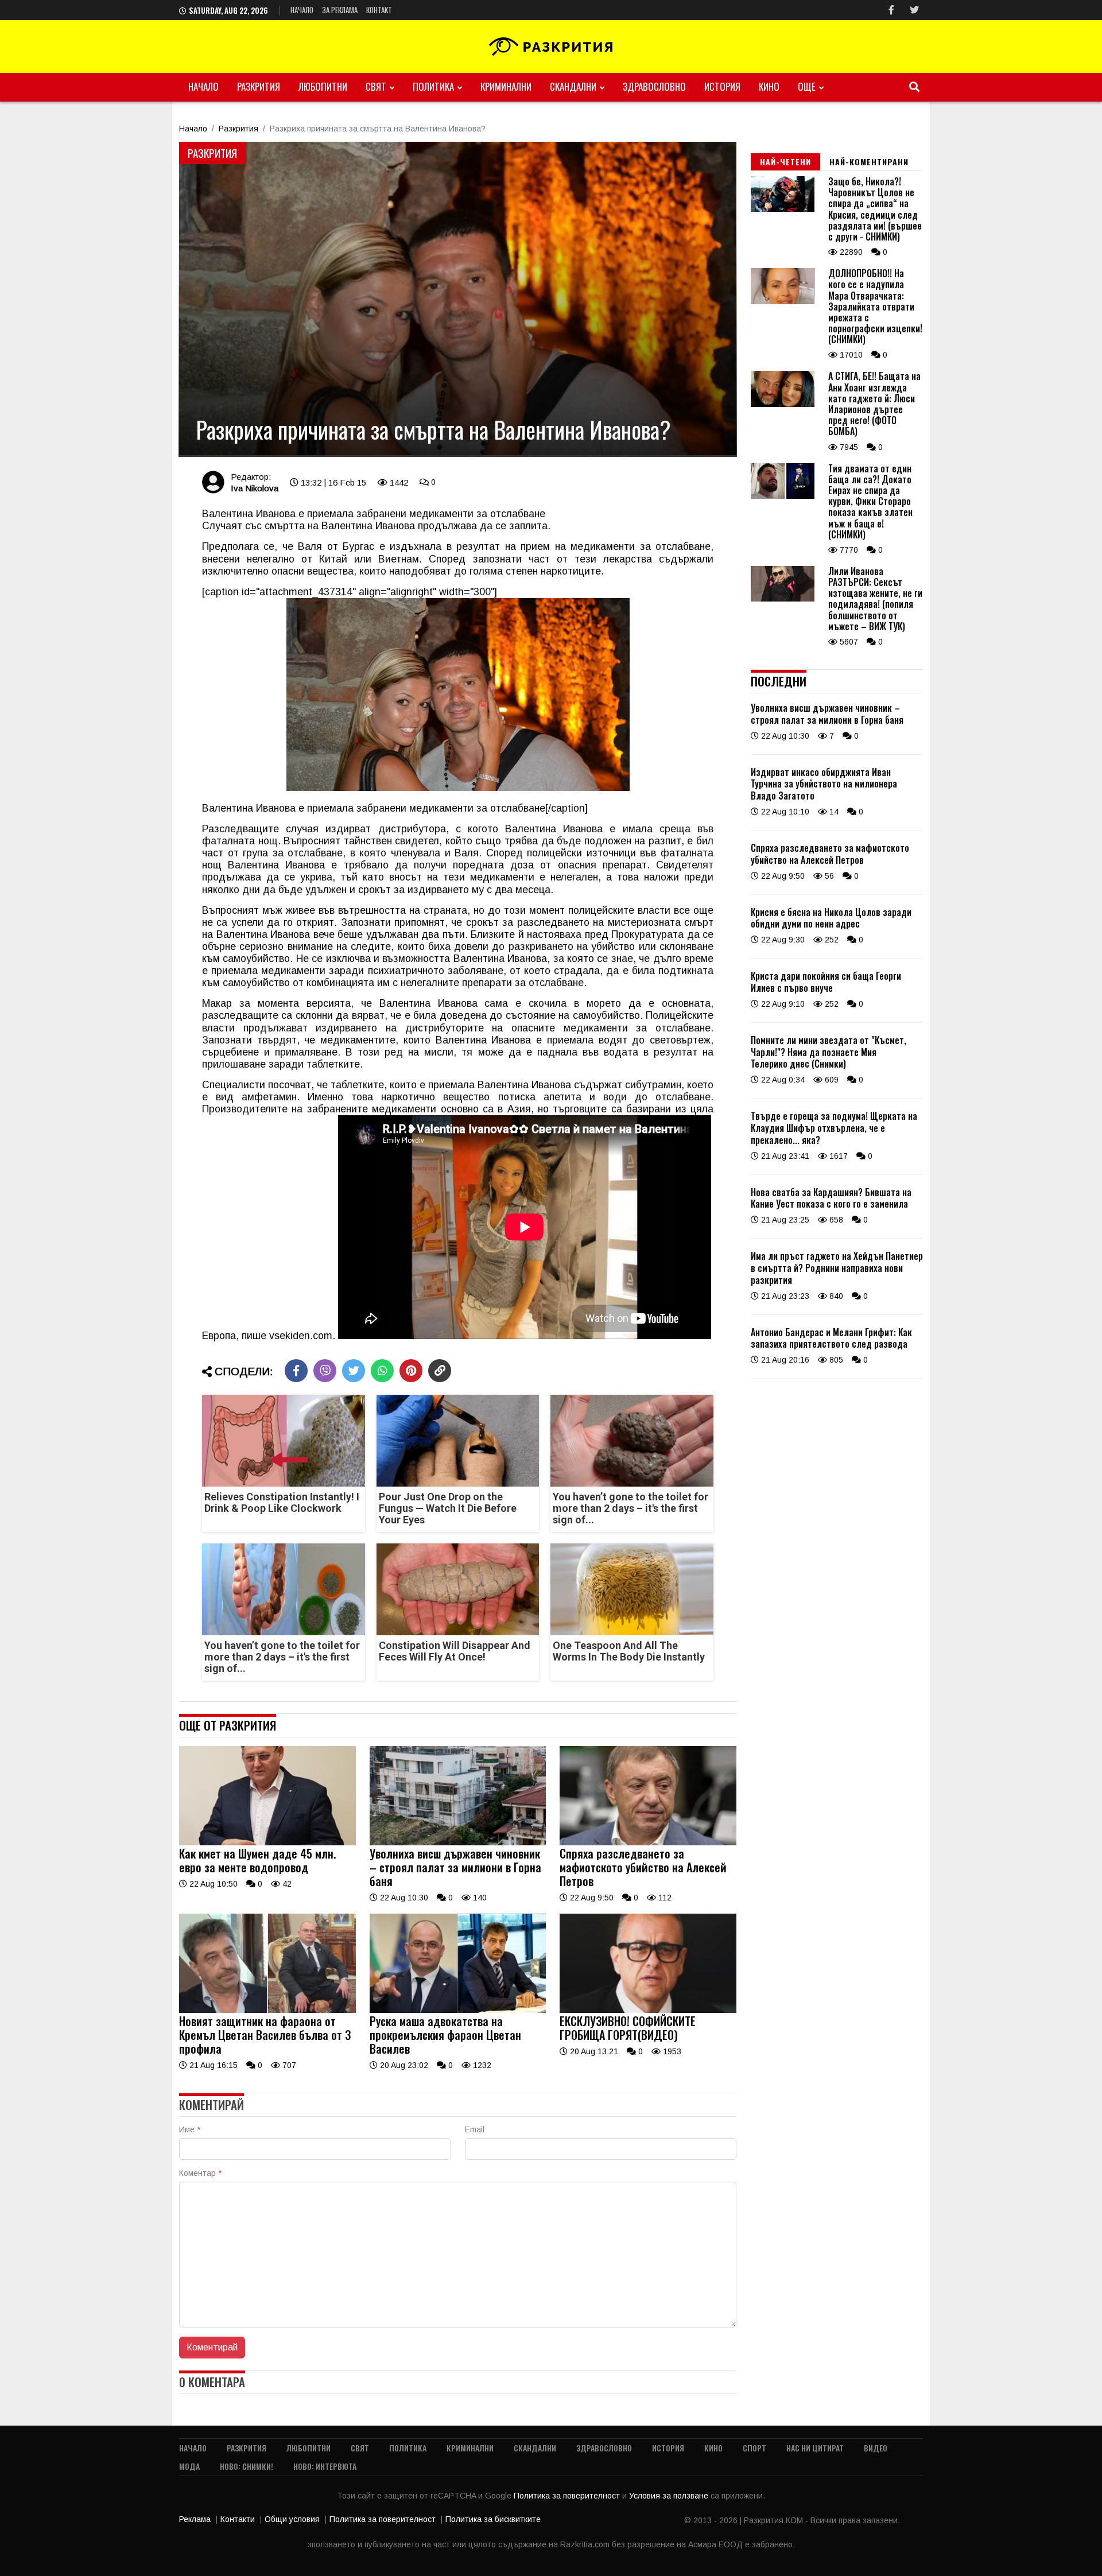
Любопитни (323, 86)
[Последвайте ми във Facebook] (891, 10)
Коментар (200, 2173)
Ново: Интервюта (325, 2466)
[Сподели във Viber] (325, 1371)
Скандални (573, 86)
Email (475, 2129)
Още (807, 86)
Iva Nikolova (255, 488)
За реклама (340, 10)
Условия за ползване (670, 2496)
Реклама (195, 2519)
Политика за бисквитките (493, 2519)
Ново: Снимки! (247, 2466)
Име (190, 2129)
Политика (433, 86)
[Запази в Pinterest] (411, 1371)
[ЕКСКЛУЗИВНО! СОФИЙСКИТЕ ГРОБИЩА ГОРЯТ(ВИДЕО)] (648, 2010)
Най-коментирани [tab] (869, 162)
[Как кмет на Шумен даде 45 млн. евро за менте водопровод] (267, 1842)
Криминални (506, 86)
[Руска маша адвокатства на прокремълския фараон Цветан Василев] (458, 2010)
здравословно (654, 86)
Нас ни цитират (815, 2448)
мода (189, 2466)
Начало (302, 10)
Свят (376, 86)
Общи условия (292, 2519)
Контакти (238, 2519)
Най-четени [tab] (785, 162)
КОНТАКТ (379, 10)
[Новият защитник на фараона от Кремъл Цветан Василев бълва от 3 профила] (267, 2010)
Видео (876, 2448)
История (722, 86)
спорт (754, 2448)
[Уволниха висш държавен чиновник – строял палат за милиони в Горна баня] (458, 1842)
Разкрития (259, 86)
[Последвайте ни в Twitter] (914, 10)
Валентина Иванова (368, 526)
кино (769, 86)
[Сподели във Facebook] (296, 1371)
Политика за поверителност (568, 2496)
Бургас (358, 546)
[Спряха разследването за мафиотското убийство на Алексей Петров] (648, 1842)
